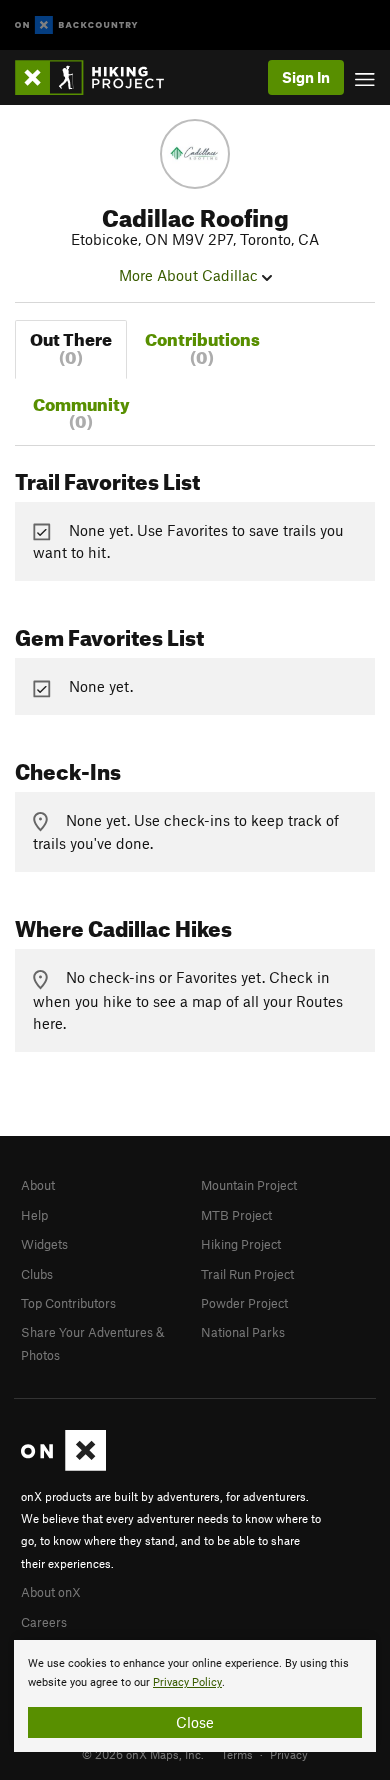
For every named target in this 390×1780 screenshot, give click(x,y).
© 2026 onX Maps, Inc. (143, 1754)
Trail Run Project (247, 1274)
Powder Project (244, 1303)
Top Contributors (68, 1303)
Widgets (44, 1244)
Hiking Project (241, 1244)
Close (195, 1722)
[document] (195, 1696)
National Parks (243, 1332)
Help (34, 1215)
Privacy (289, 1754)
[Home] (99, 77)
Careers (44, 1622)
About (38, 1185)
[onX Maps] (63, 1466)
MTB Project (236, 1215)
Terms (237, 1754)
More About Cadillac (190, 275)
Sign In (306, 77)
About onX (51, 1592)
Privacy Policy (187, 1682)
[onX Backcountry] (76, 25)
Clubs (37, 1274)
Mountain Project (249, 1185)
